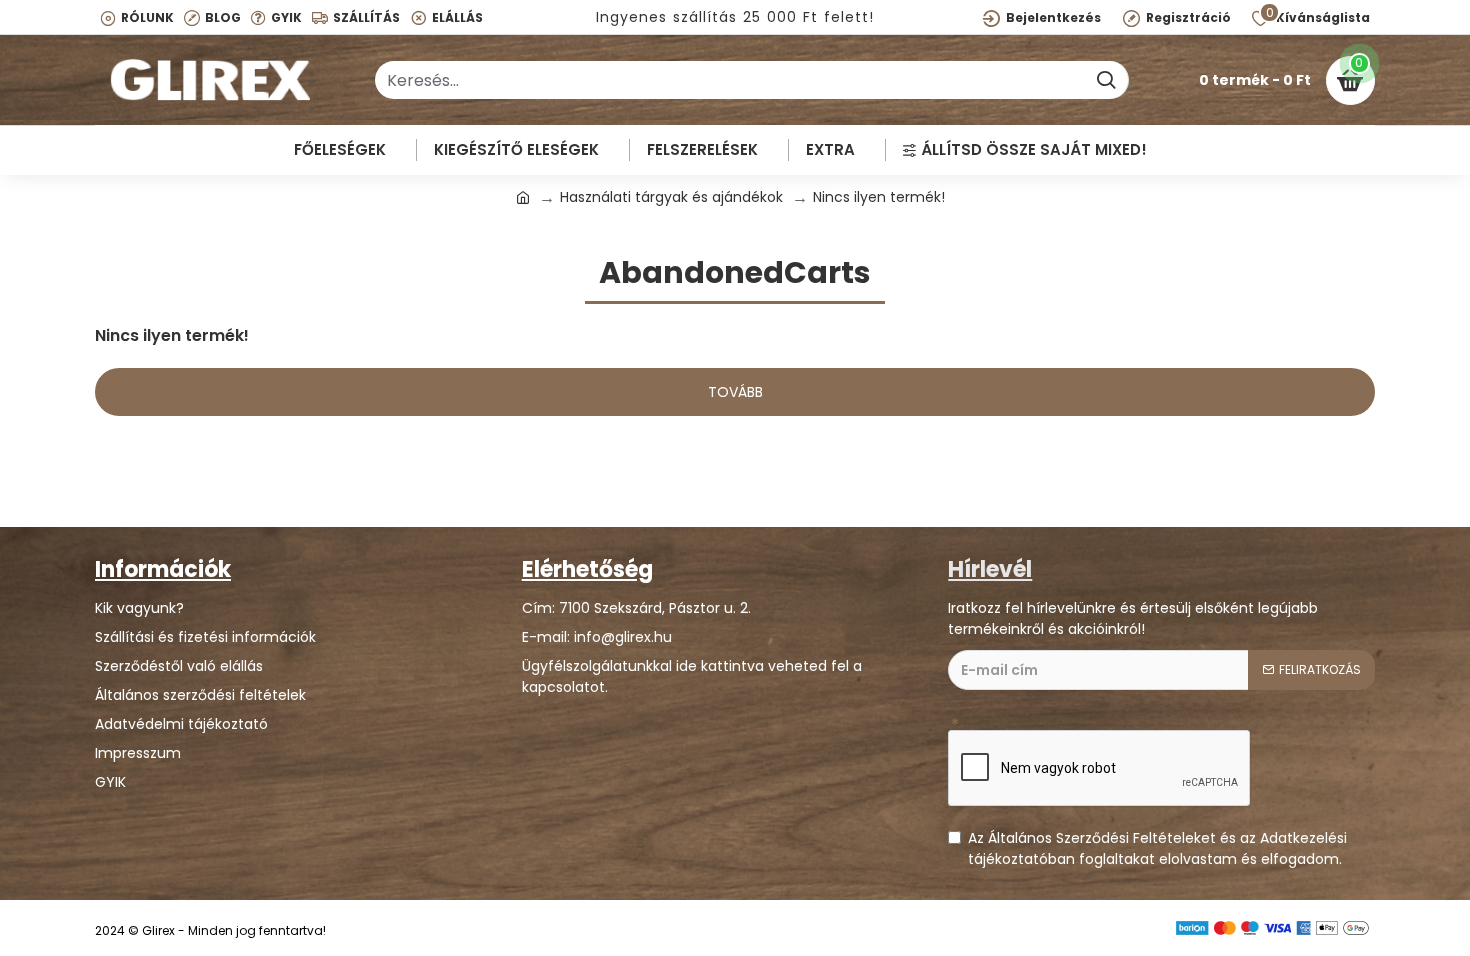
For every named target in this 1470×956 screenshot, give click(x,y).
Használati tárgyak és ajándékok (671, 197)
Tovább (735, 392)
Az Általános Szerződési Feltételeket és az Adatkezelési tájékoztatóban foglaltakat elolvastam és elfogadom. (1157, 848)
